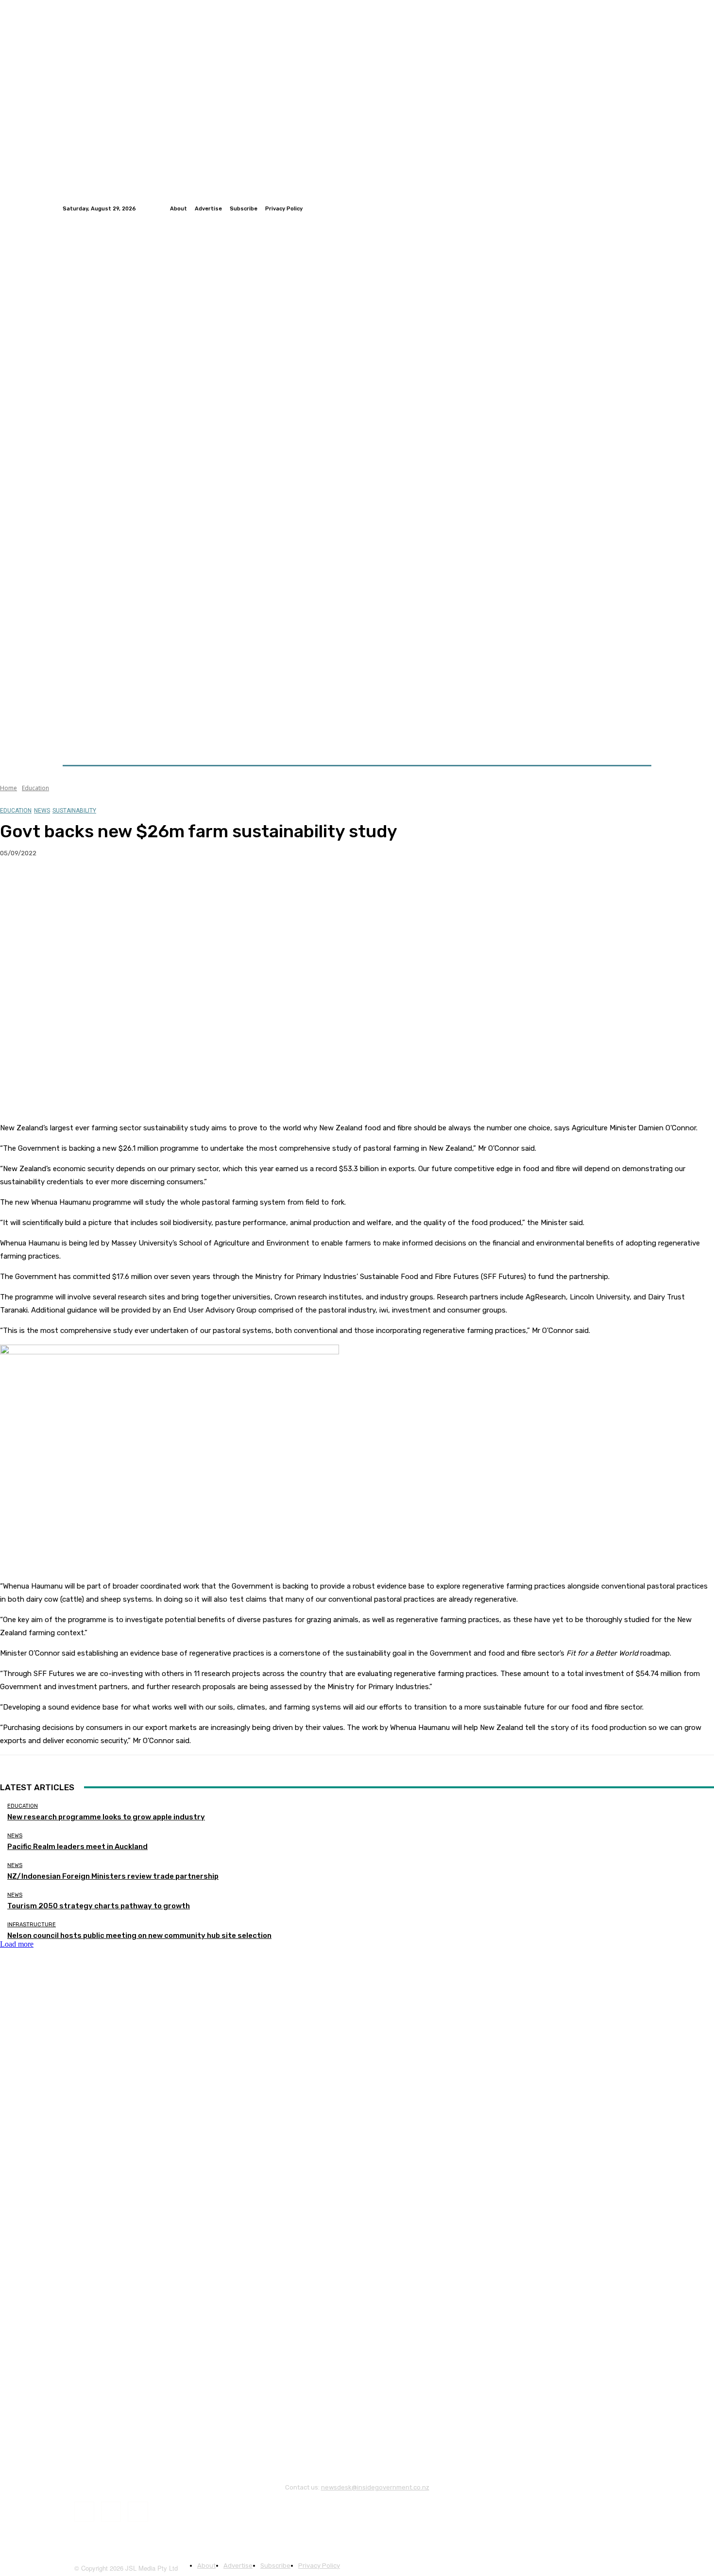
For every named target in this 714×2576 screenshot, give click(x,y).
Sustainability (74, 811)
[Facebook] (622, 208)
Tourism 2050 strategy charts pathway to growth (99, 1906)
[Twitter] (634, 208)
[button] (640, 742)
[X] (51, 884)
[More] (191, 884)
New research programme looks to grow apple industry (106, 1817)
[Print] (156, 884)
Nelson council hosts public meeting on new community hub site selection (139, 1936)
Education (35, 788)
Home (8, 788)
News (42, 811)
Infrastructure (32, 1925)
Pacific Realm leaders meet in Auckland (77, 1847)
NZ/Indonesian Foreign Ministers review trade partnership (113, 1876)
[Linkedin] (646, 208)
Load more (17, 1944)
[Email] (121, 884)
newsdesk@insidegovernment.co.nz (375, 2487)
